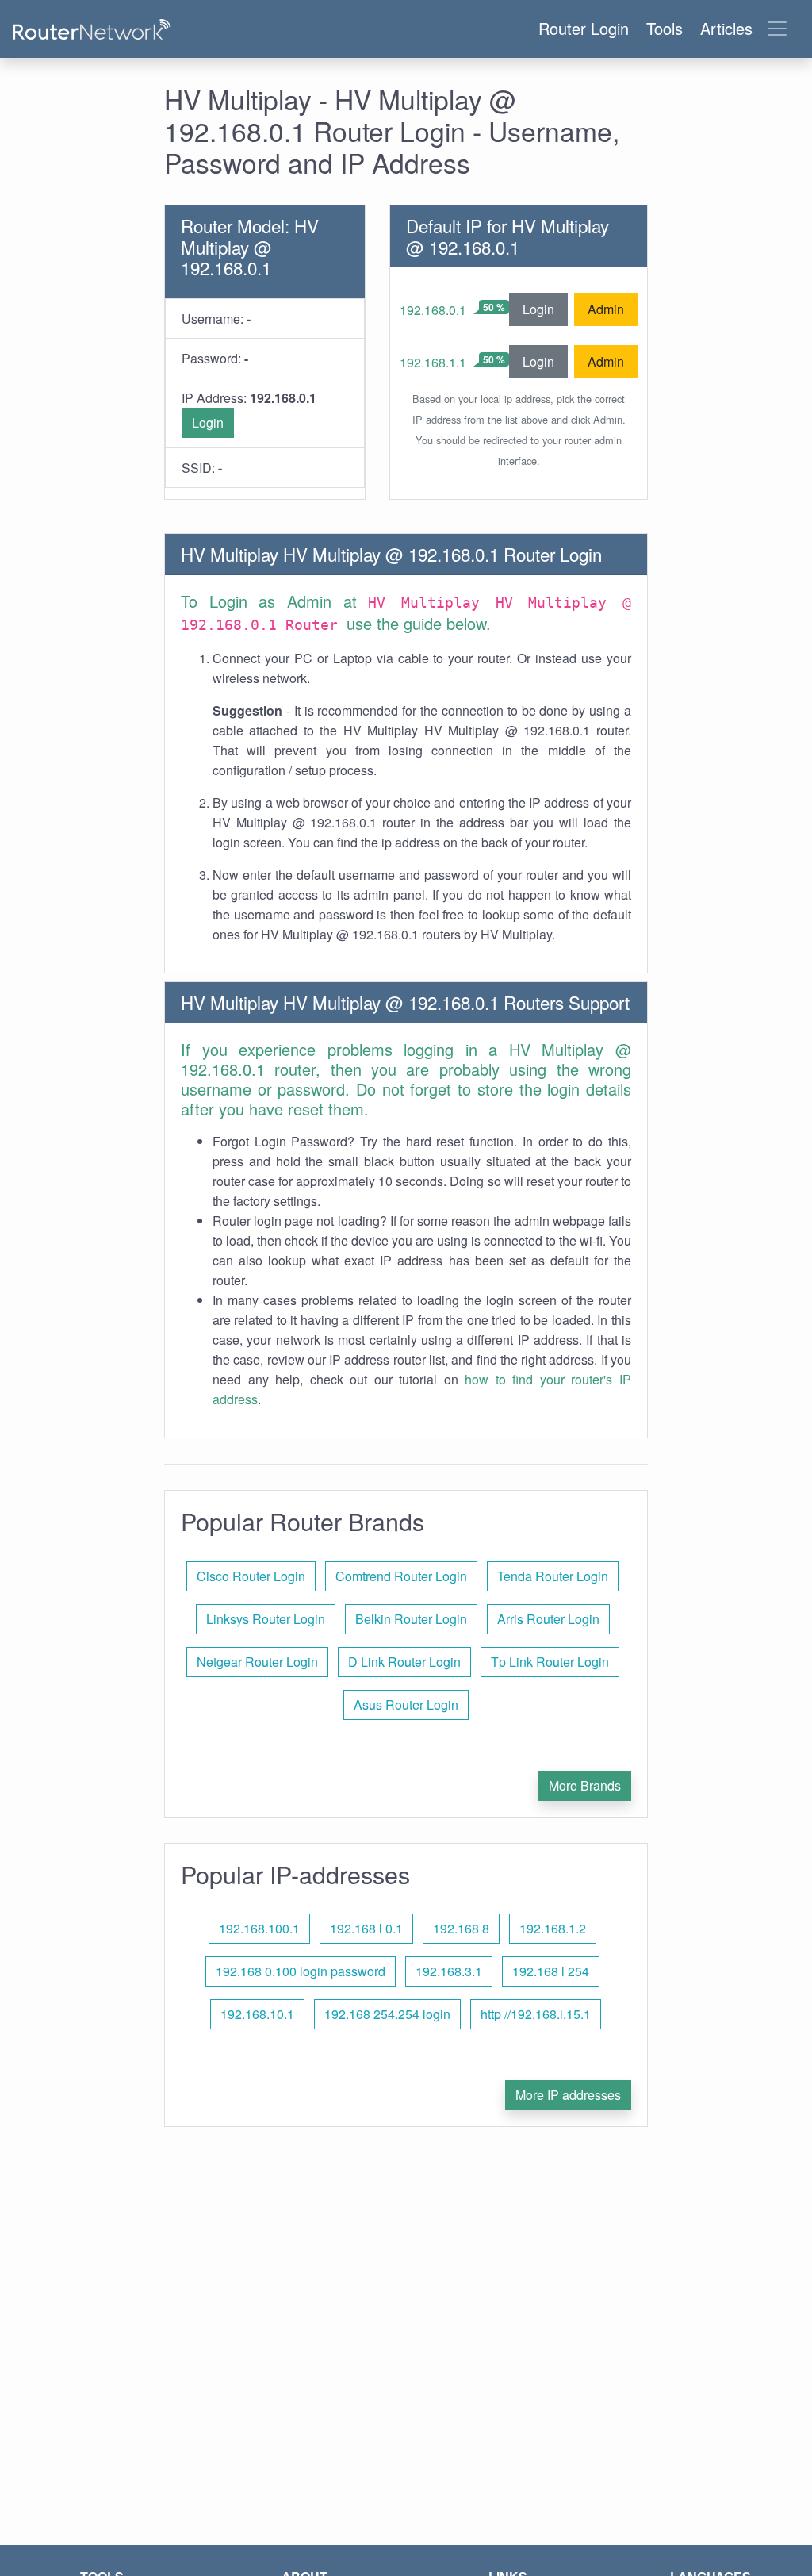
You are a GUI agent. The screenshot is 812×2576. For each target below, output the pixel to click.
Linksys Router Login (266, 1619)
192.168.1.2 (553, 1928)
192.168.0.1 (433, 310)
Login (208, 422)
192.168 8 (461, 1928)
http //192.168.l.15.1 (536, 2014)
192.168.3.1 (449, 1971)
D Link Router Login (404, 1662)
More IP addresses (568, 2095)
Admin (606, 309)
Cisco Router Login (251, 1576)
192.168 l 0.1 (366, 1928)
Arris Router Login (548, 1619)
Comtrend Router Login (401, 1576)
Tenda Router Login (553, 1576)
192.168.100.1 (259, 1928)
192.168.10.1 (257, 2014)
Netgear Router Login (257, 1662)
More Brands (585, 1785)
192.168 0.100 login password (301, 1971)
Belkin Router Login (411, 1619)
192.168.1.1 (433, 362)
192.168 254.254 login (387, 2014)
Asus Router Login (406, 1705)
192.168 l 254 (551, 1971)
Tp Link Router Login (550, 1662)
